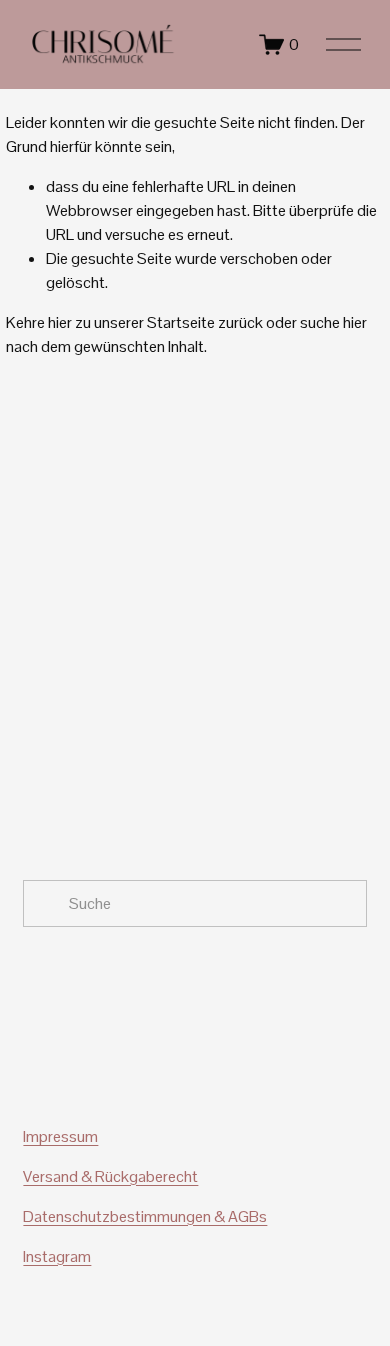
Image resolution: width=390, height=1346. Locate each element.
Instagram (57, 1256)
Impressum (60, 1136)
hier (60, 322)
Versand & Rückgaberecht (110, 1176)
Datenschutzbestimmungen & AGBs (145, 1216)
